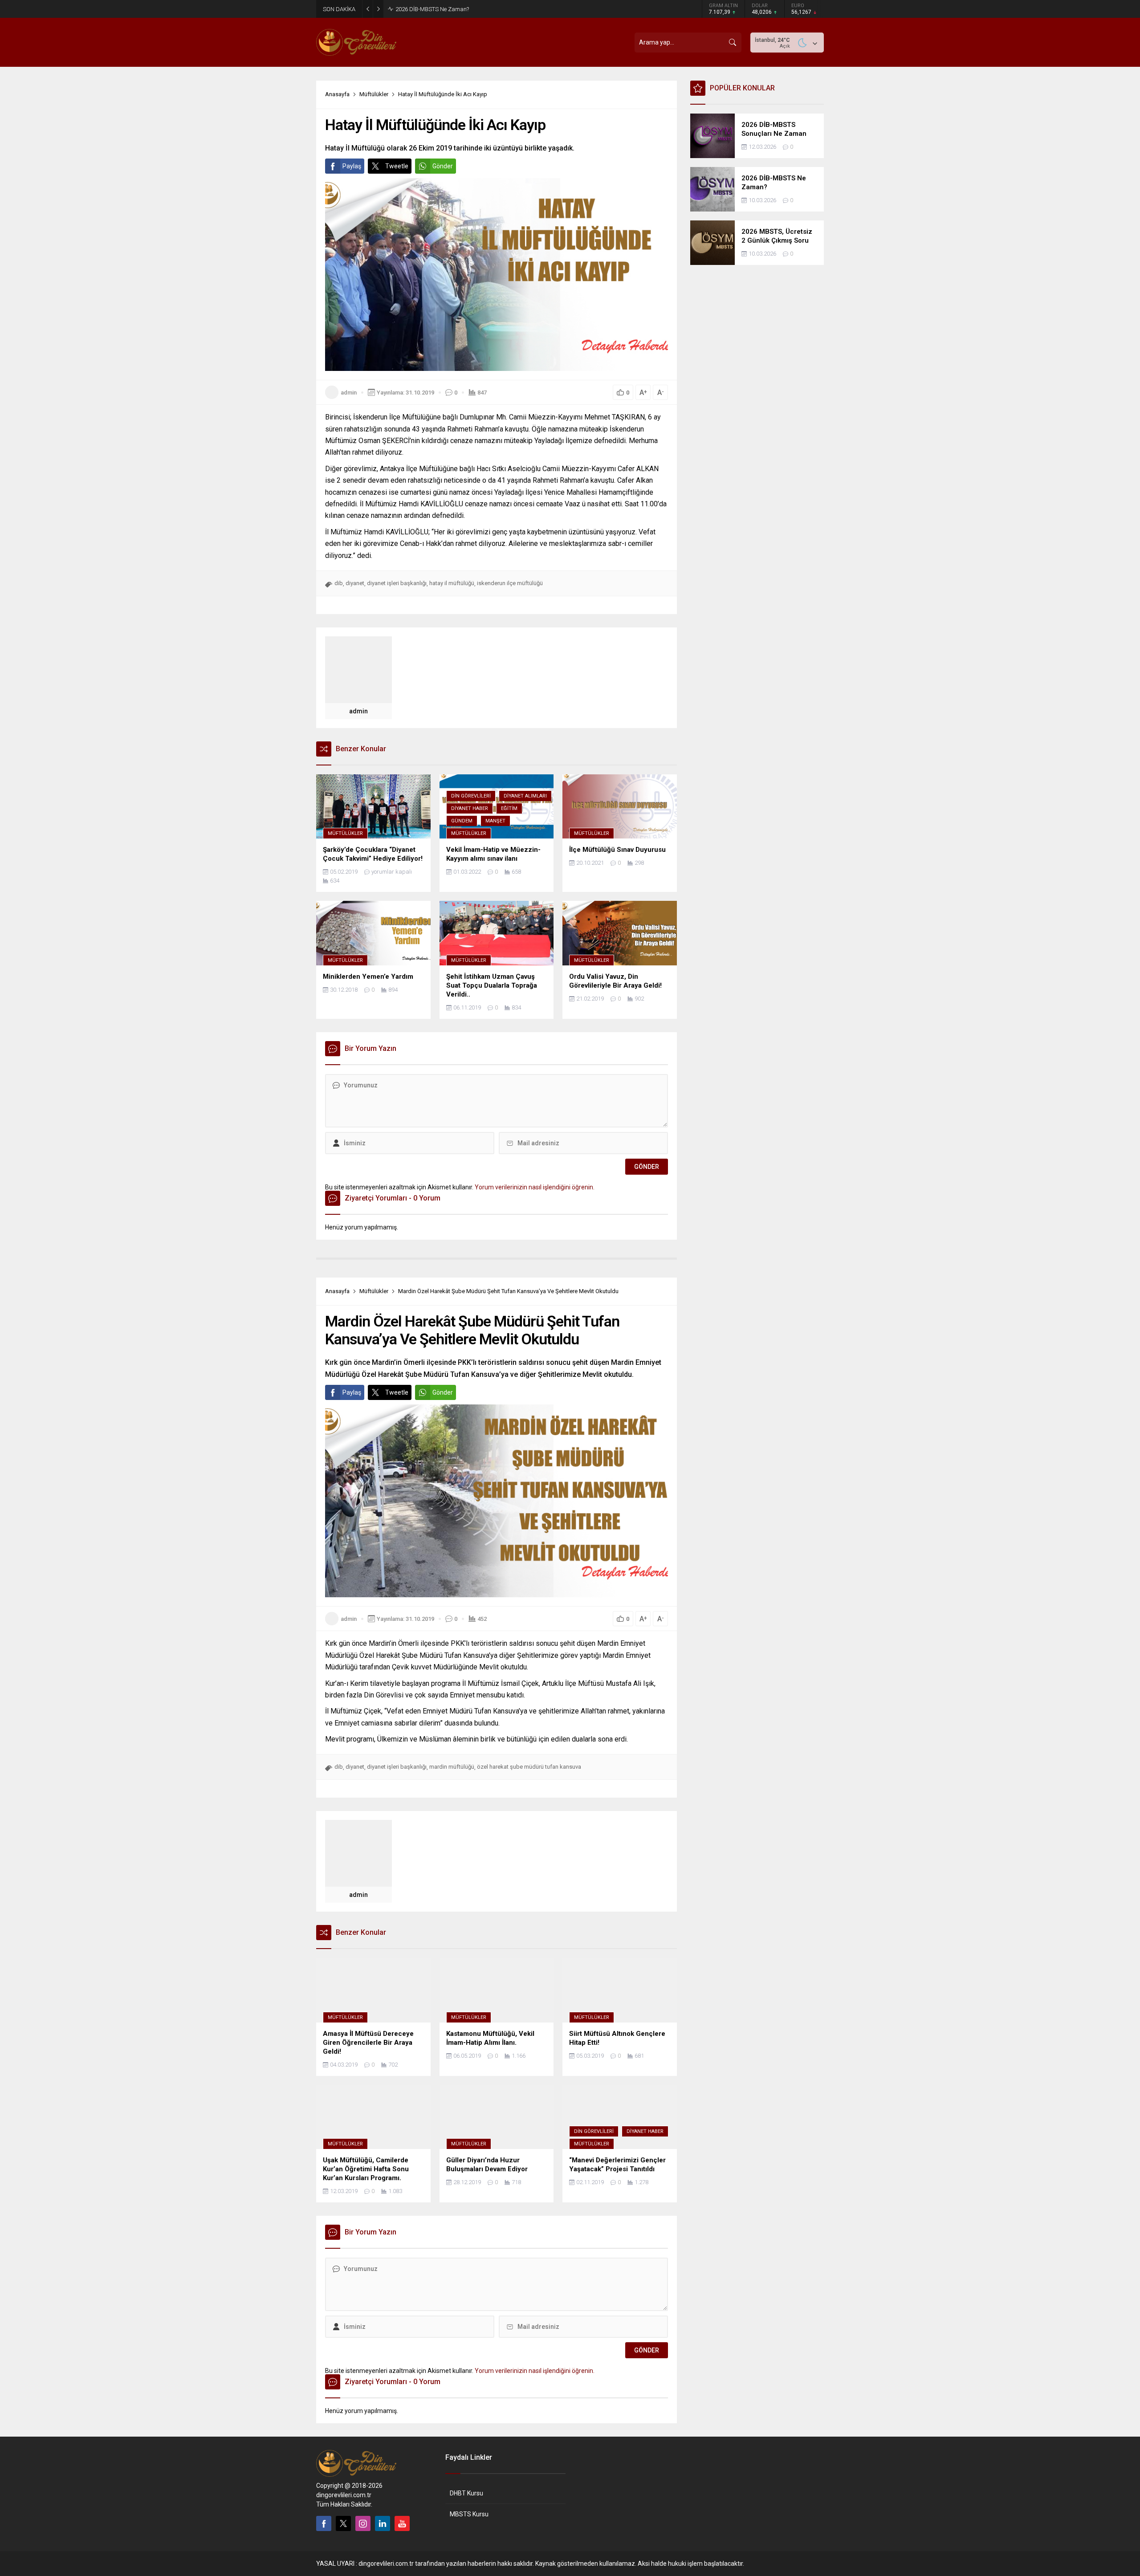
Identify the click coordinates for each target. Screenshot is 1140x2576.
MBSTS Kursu (469, 2514)
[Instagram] (363, 2523)
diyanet (355, 583)
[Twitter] (343, 2523)
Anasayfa (337, 94)
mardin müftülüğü (452, 1767)
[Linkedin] (383, 2523)
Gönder (443, 166)
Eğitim (509, 808)
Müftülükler (374, 94)
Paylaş (352, 166)
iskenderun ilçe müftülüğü (510, 583)
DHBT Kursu (466, 2493)
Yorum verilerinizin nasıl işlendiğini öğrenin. (535, 1187)
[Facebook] (324, 2523)
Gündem (462, 821)
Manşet (495, 821)
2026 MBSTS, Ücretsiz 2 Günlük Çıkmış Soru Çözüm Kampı (470, 9)
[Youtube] (402, 2523)
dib (339, 583)
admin (349, 393)
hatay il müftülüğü (452, 583)
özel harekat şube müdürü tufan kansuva (529, 1767)
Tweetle (397, 166)
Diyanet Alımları (525, 796)
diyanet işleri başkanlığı (397, 583)
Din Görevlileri (471, 796)
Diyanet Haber (470, 808)
